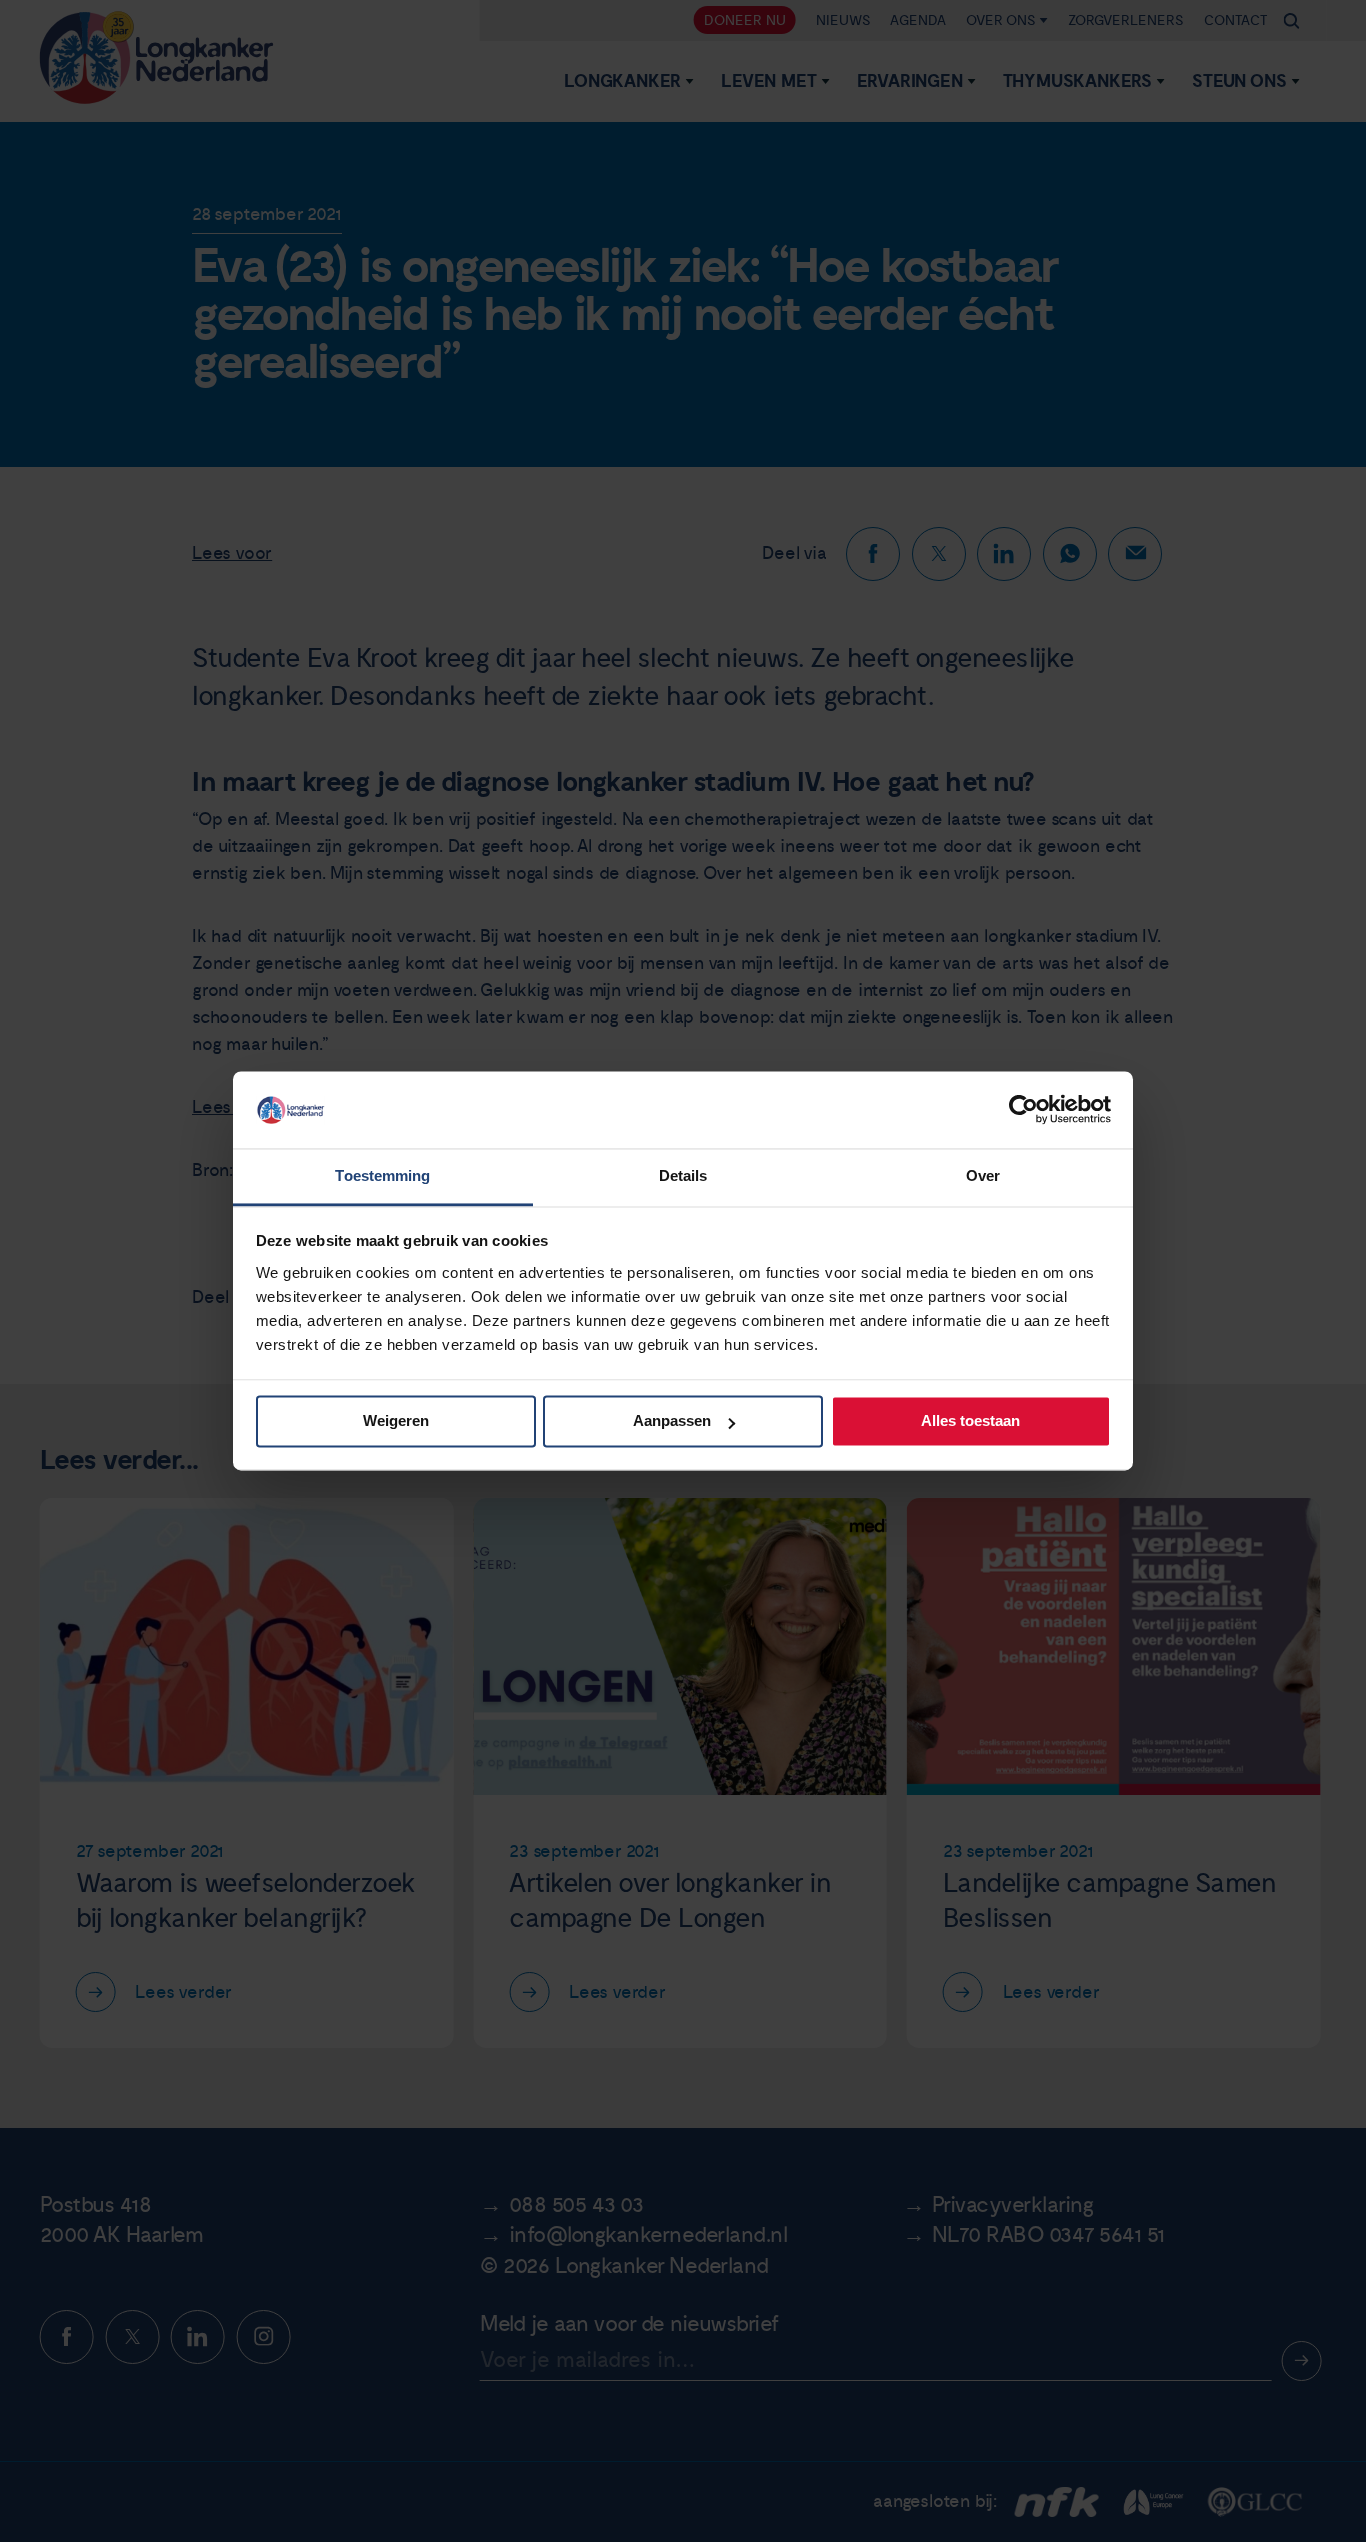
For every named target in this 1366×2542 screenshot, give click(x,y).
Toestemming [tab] (382, 1175)
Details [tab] (683, 1175)
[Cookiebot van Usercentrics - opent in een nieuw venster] (1023, 1110)
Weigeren (396, 1421)
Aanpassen (672, 1421)
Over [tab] (983, 1175)
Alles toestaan (970, 1421)
